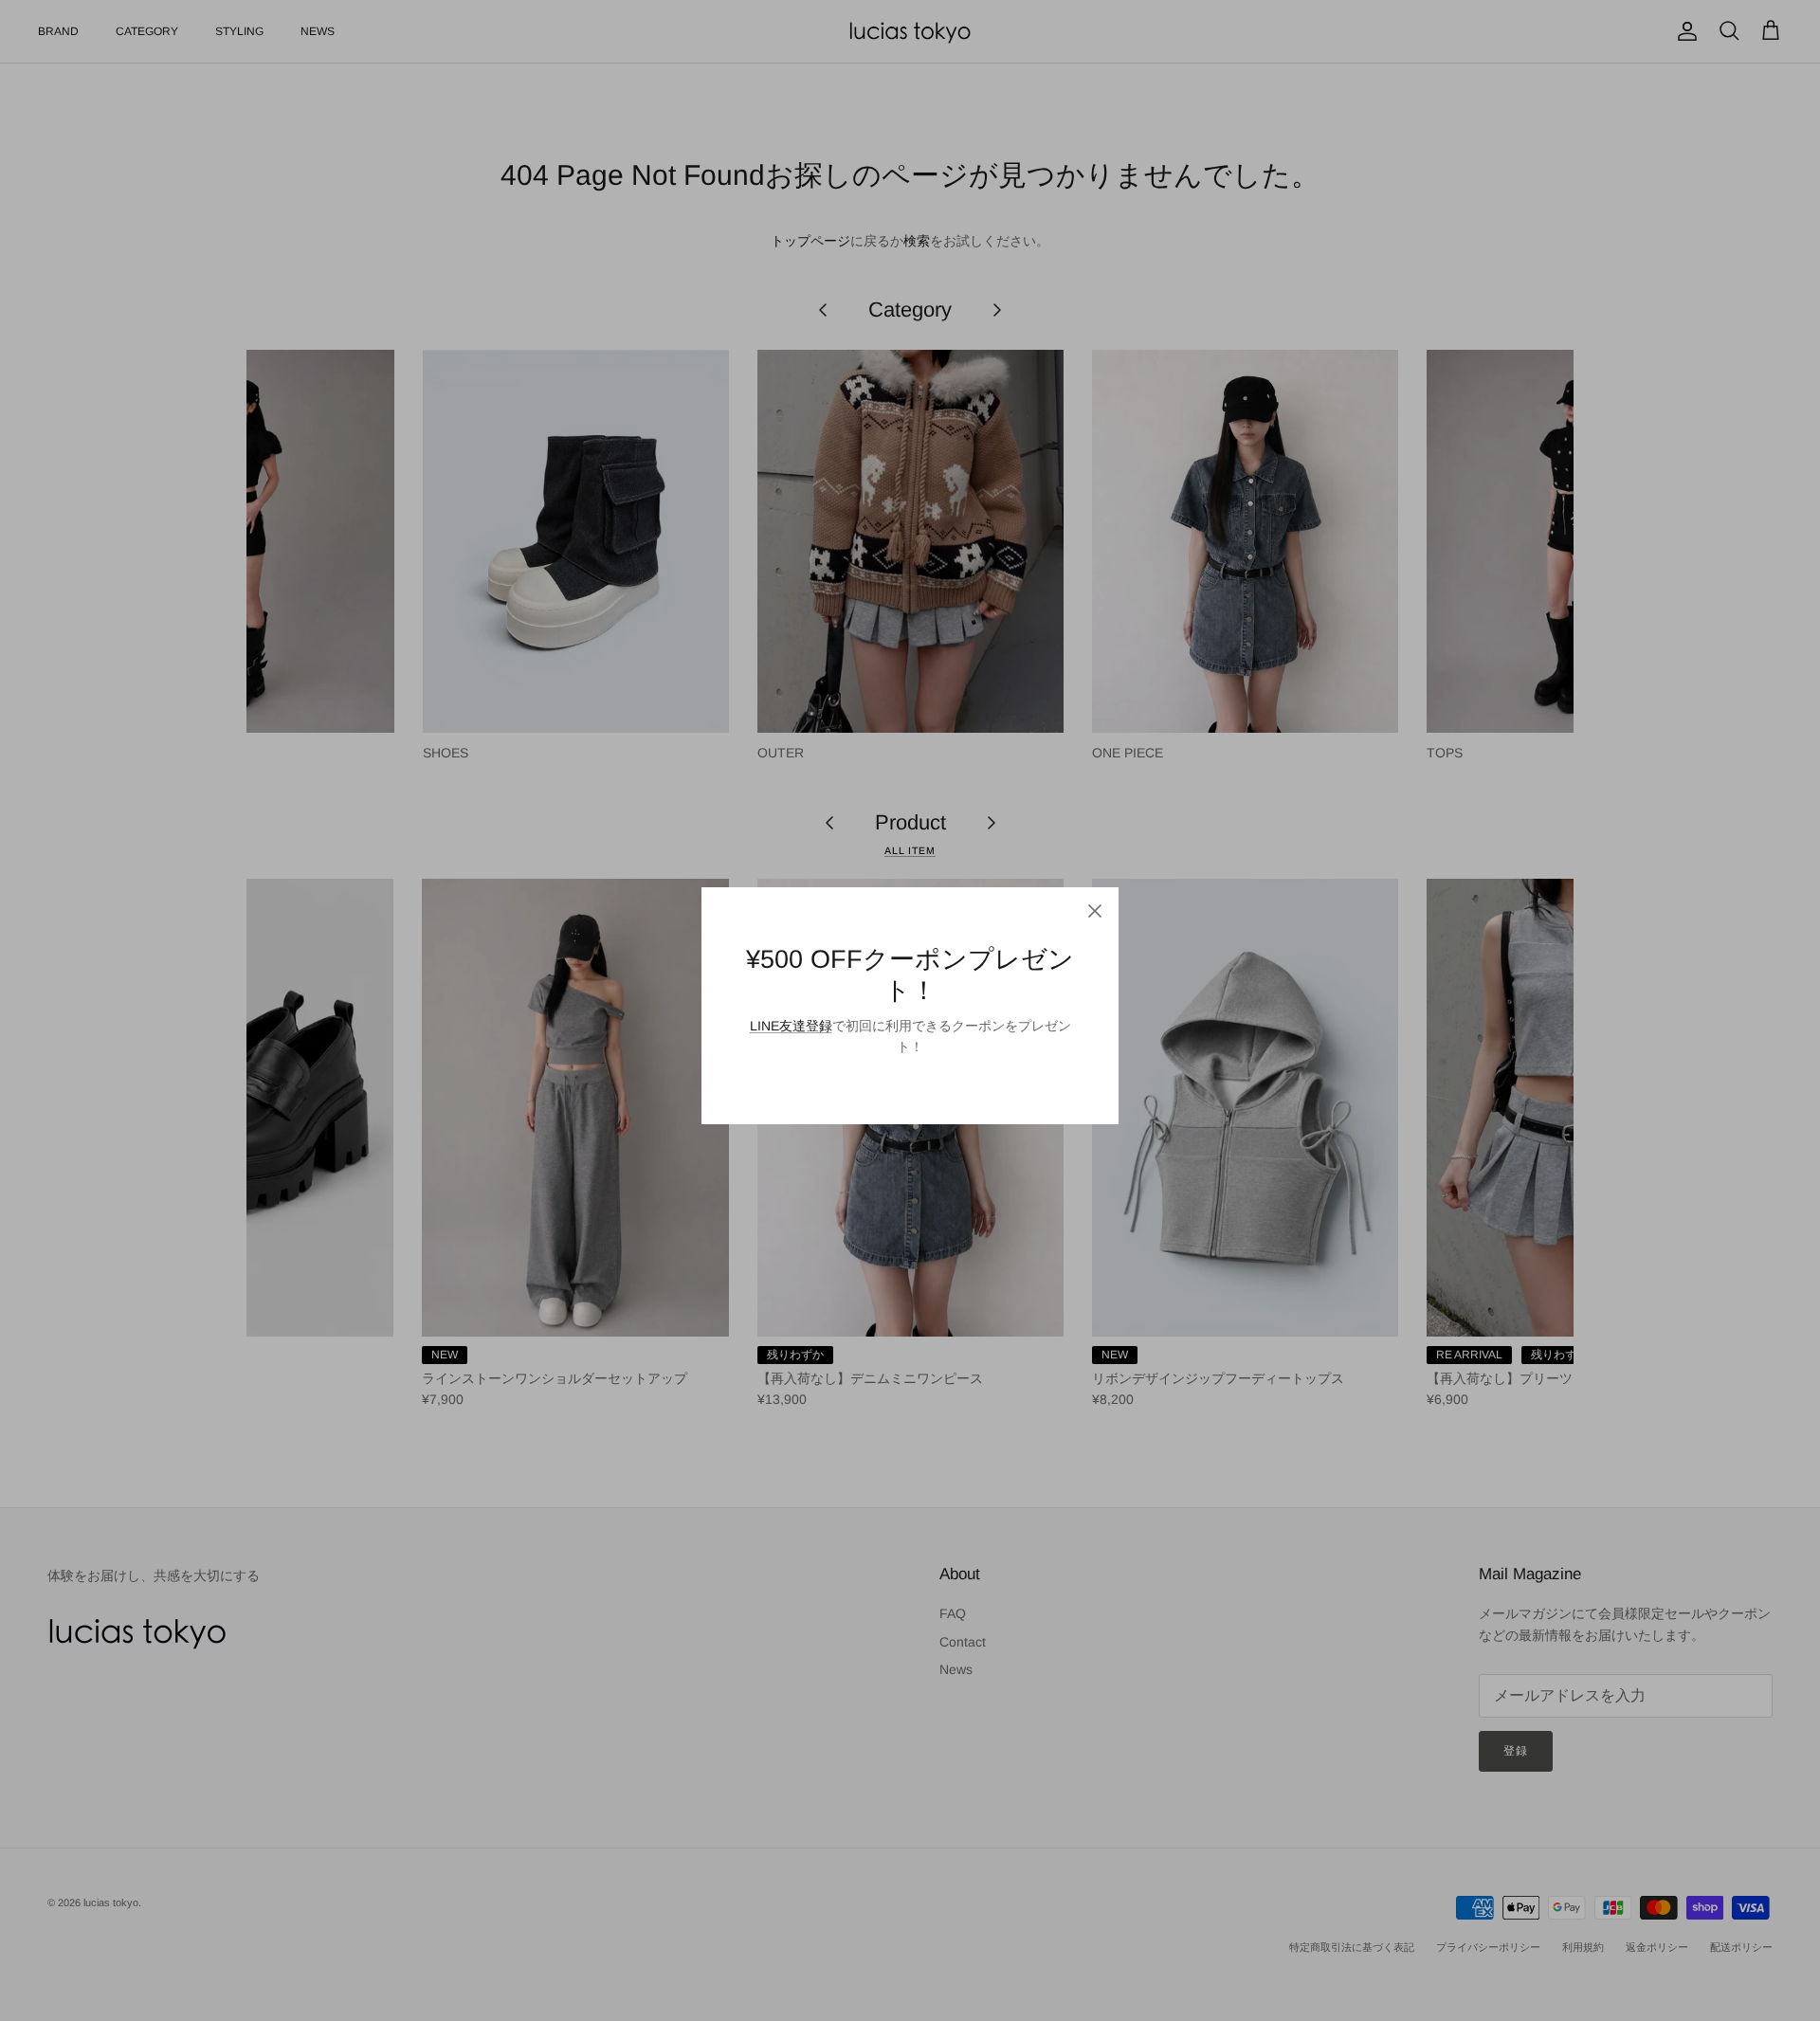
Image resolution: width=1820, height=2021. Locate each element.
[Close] (1095, 911)
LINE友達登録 (791, 1026)
